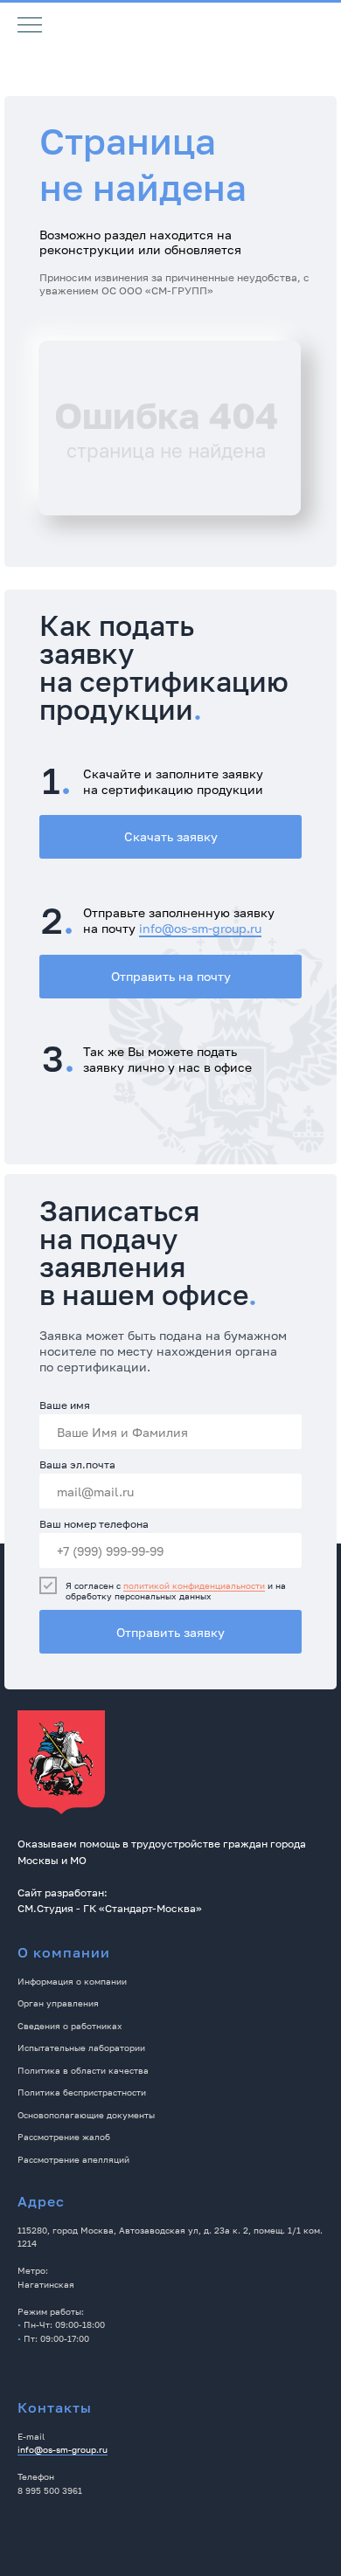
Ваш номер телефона (94, 1524)
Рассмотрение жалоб (64, 2137)
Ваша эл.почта (77, 1464)
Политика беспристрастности (82, 2092)
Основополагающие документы (86, 2115)
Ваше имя (65, 1405)
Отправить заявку (170, 1632)
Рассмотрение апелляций (73, 2159)
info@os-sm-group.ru (200, 928)
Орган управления (58, 2003)
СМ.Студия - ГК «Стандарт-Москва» (110, 1908)
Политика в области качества (83, 2070)
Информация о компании (72, 1981)
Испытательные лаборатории (81, 2048)
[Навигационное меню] (30, 26)
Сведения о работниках (70, 2026)
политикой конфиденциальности (194, 1585)
